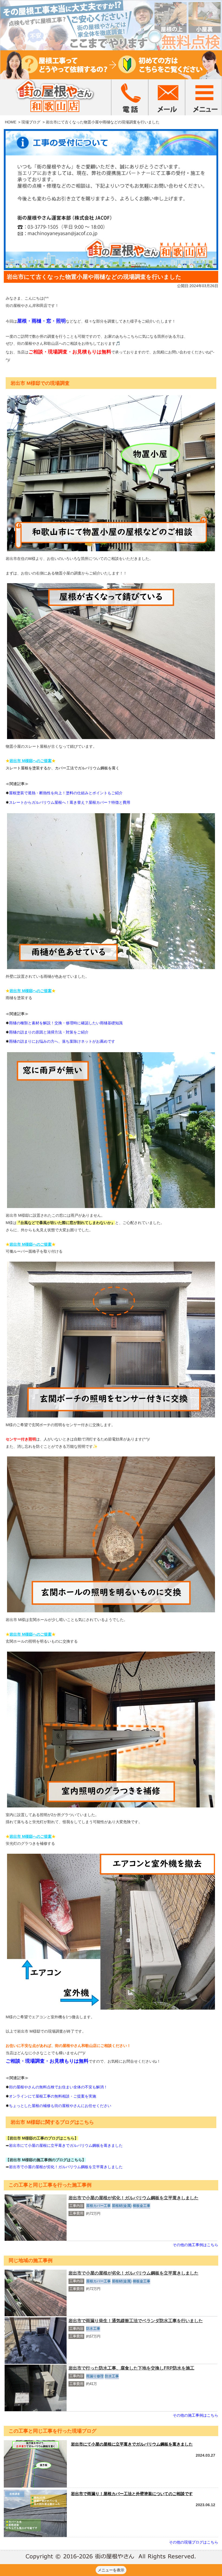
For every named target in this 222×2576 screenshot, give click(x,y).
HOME (11, 122)
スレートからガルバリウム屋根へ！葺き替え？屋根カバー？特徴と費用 (70, 802)
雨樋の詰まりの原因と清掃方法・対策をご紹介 (49, 1032)
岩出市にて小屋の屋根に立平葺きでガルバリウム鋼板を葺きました (66, 2145)
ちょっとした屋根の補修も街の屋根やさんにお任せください (60, 2106)
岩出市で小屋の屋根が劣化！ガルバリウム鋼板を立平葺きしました (66, 2167)
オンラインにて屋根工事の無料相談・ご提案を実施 (53, 2096)
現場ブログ (31, 122)
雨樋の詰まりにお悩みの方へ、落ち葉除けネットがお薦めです (62, 1041)
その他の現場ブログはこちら (194, 2542)
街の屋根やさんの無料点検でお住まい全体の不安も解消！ (58, 2087)
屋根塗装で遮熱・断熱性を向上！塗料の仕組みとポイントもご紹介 (66, 793)
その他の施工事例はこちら (195, 2245)
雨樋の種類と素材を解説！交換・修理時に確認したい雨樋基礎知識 (66, 1023)
